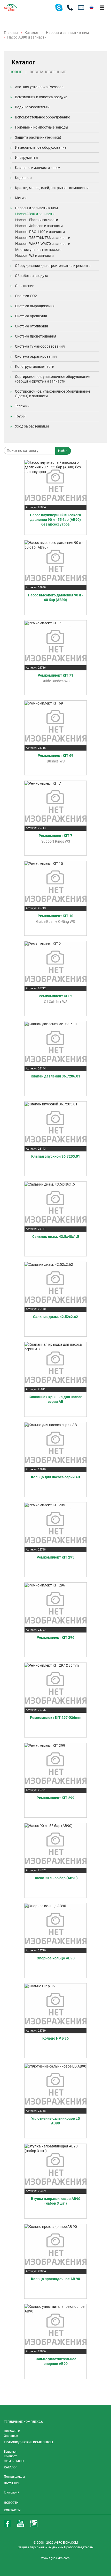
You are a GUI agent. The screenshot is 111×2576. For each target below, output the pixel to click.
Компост (10, 2456)
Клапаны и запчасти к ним (38, 168)
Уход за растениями (32, 426)
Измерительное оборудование (41, 147)
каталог (11, 2467)
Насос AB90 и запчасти (35, 214)
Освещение (25, 286)
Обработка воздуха (32, 276)
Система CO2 (26, 296)
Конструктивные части (35, 366)
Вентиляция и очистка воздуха (41, 97)
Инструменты (27, 158)
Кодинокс (23, 178)
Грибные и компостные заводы (42, 127)
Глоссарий (12, 2492)
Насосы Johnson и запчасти (39, 226)
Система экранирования (36, 356)
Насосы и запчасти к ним (67, 33)
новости (11, 2503)
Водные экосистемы (32, 107)
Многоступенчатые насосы (38, 250)
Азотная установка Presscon (39, 87)
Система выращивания (35, 306)
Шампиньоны (14, 2461)
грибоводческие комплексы (28, 2442)
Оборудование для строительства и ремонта (53, 266)
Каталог (31, 33)
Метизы (22, 198)
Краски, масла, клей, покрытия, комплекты (52, 188)
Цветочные (12, 2431)
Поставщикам (14, 2477)
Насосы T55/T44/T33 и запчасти (43, 238)
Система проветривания (36, 336)
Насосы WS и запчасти (34, 256)
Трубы (20, 416)
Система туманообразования (40, 346)
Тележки (22, 406)
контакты (12, 2510)
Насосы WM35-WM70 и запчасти (43, 244)
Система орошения (31, 316)
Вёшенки (10, 2452)
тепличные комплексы (24, 2422)
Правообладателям (79, 2547)
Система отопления (31, 326)
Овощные (11, 2436)
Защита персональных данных (41, 2547)
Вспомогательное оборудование (42, 117)
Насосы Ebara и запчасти (37, 220)
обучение (12, 2483)
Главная (11, 33)
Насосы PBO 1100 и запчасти (40, 232)
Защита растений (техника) (38, 137)
